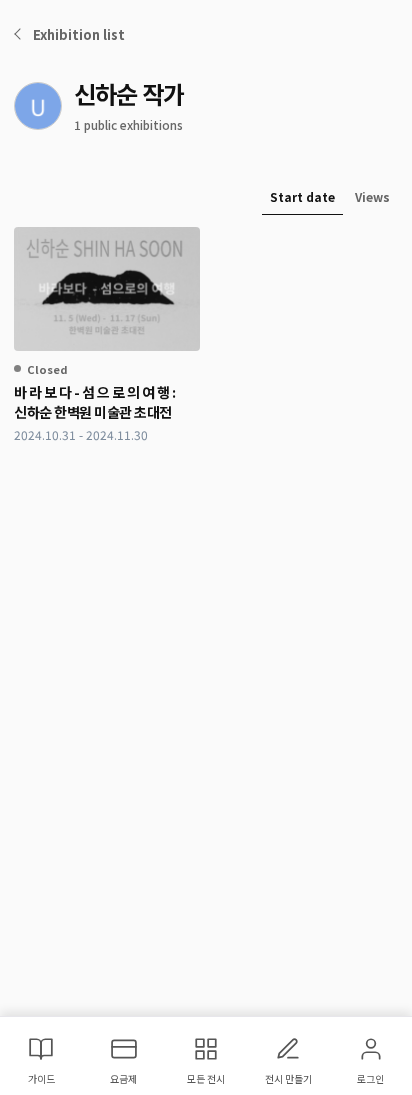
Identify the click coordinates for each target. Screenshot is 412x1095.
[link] (107, 335)
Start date (302, 196)
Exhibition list (79, 34)
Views (372, 196)
